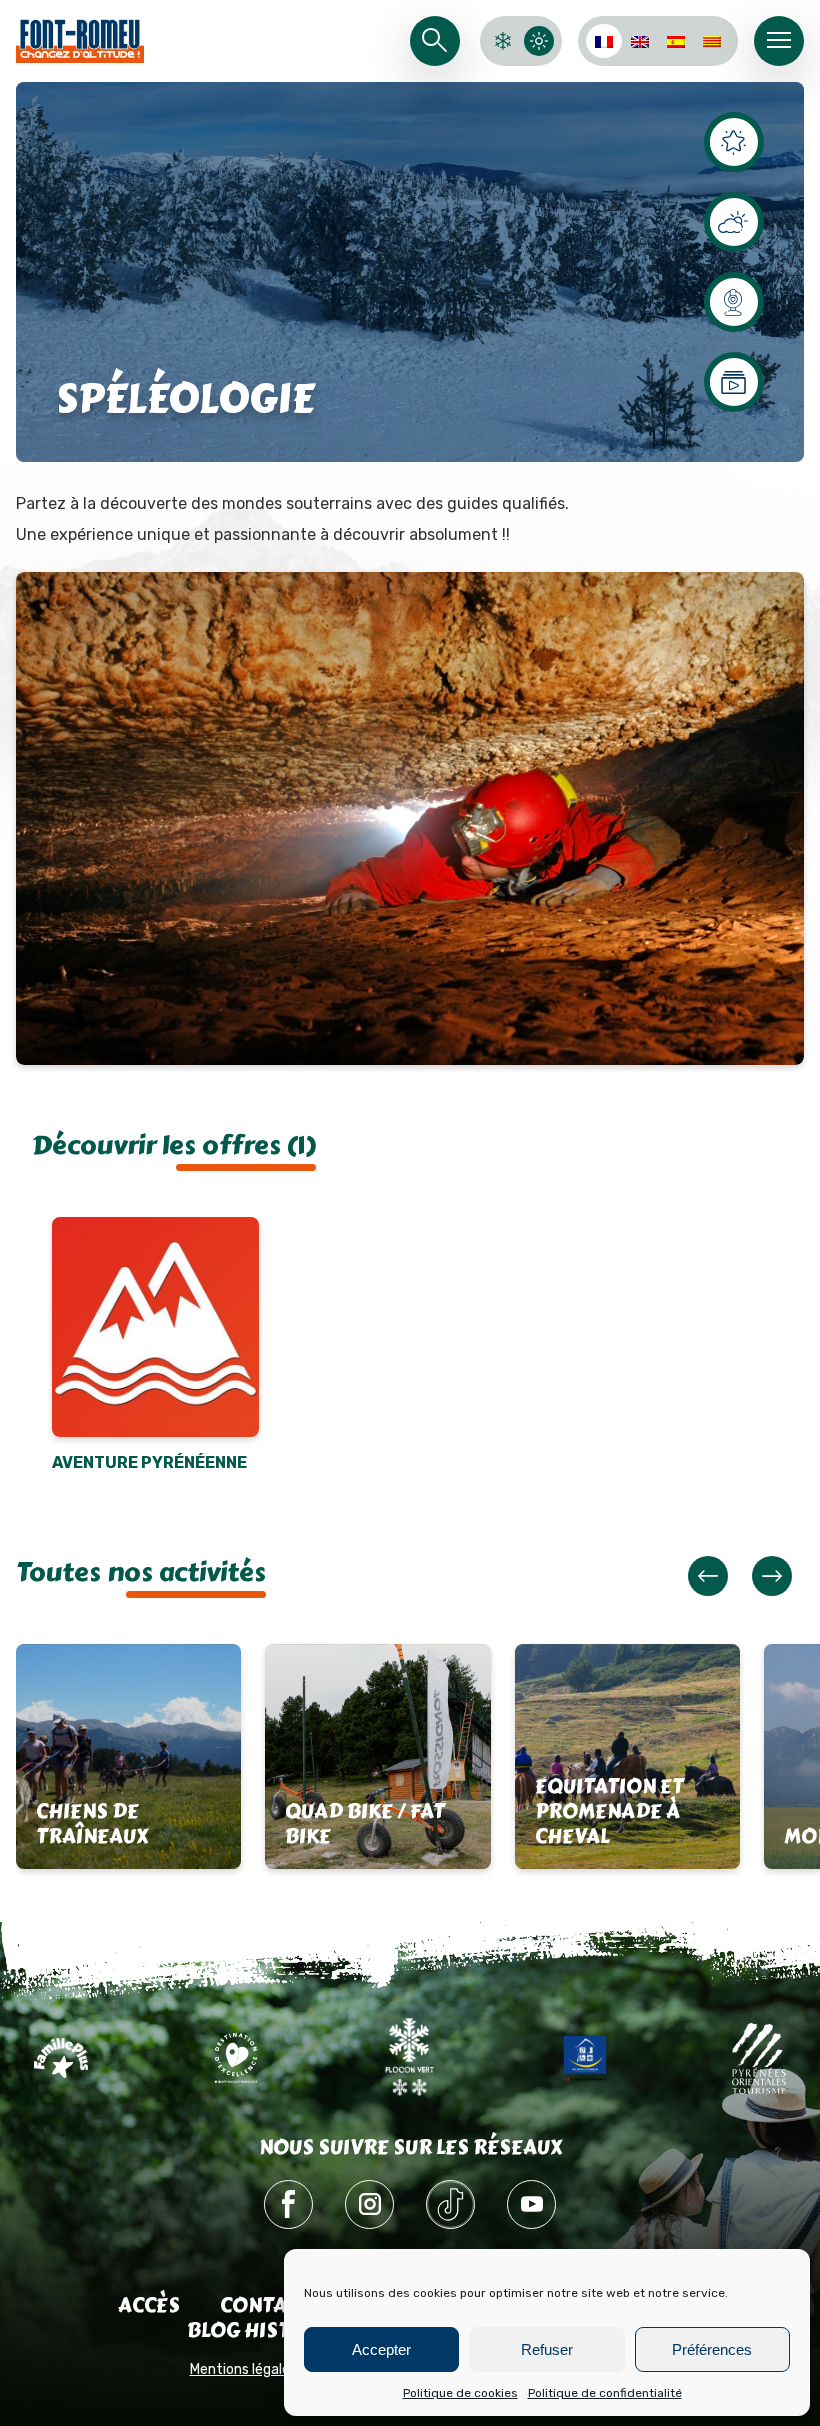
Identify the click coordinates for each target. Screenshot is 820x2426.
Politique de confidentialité (605, 2393)
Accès (149, 2305)
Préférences (712, 2349)
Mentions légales (243, 2369)
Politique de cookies (460, 2393)
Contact (265, 2305)
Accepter (381, 2349)
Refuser (547, 2349)
